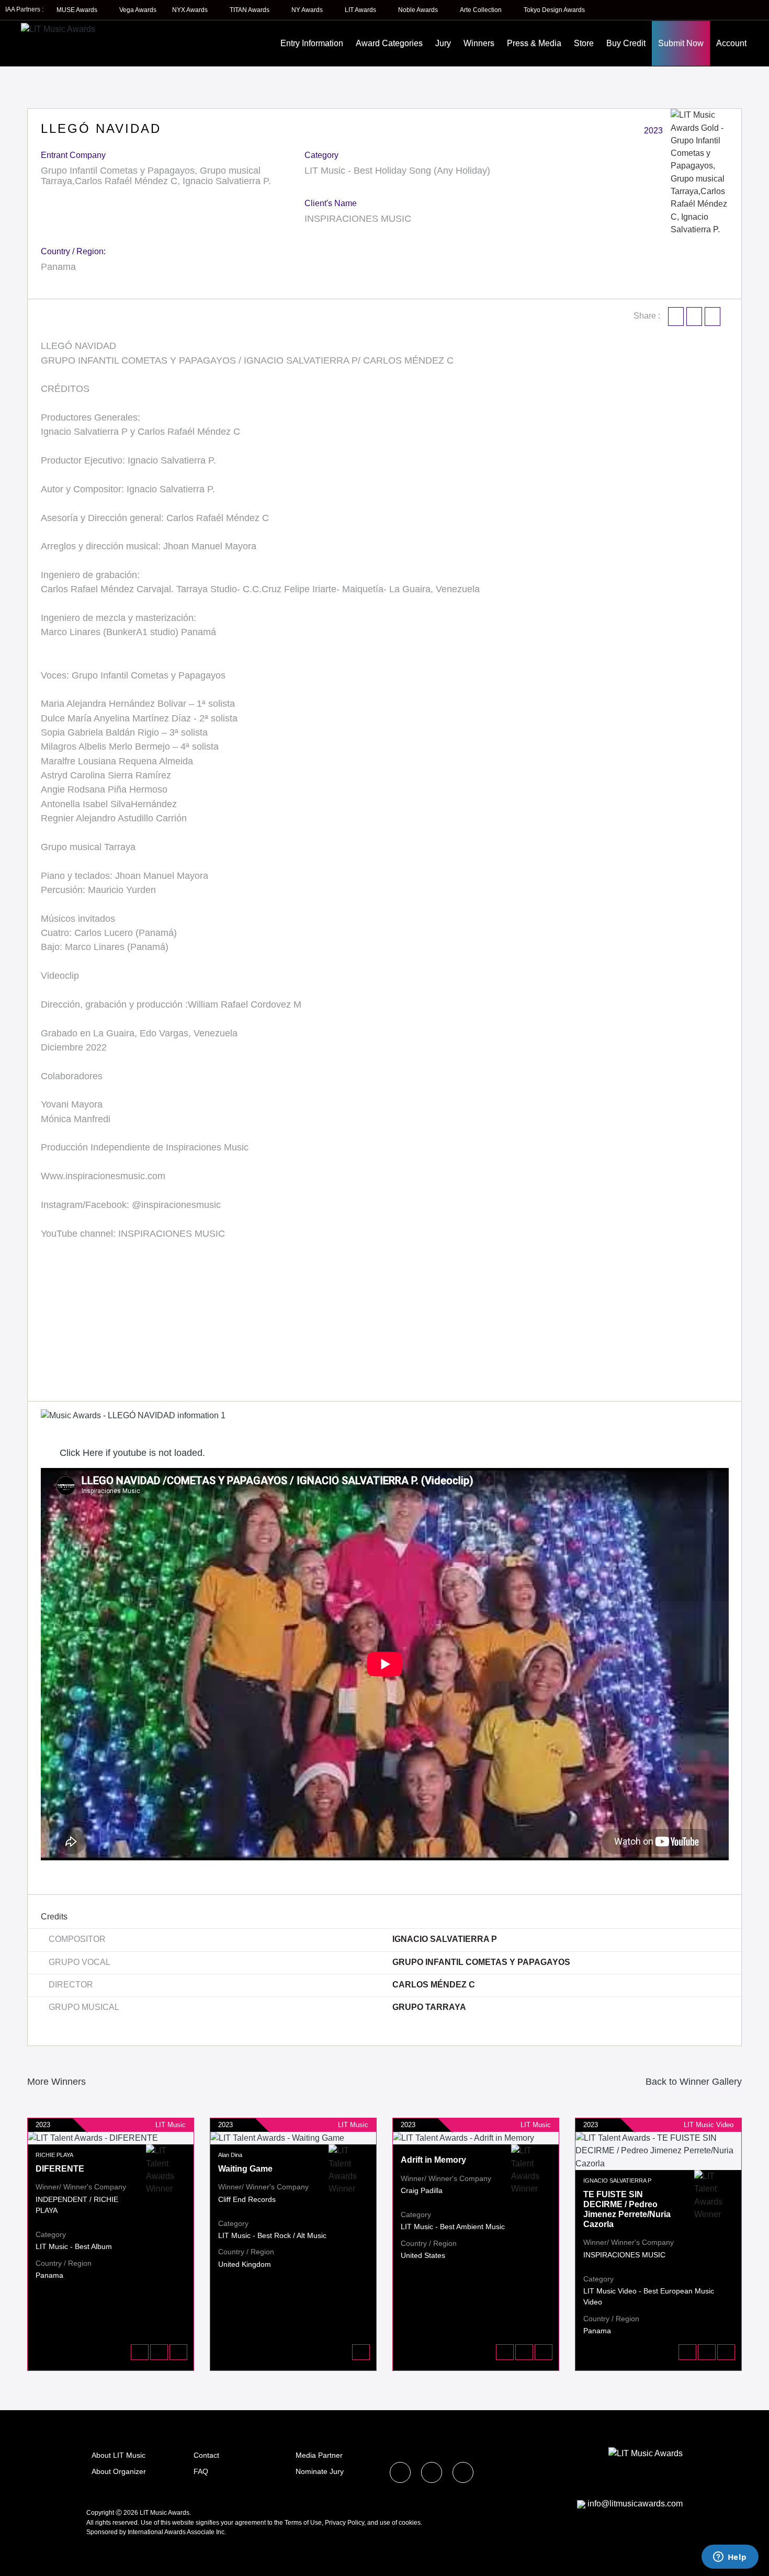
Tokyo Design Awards (554, 10)
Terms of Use (303, 2523)
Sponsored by (107, 2532)
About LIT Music (118, 2455)
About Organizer (119, 2471)
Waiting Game (245, 2169)
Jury (443, 43)
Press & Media (534, 43)
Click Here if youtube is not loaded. (131, 1453)
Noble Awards (419, 10)
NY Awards (308, 10)
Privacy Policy (344, 2523)
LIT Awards (361, 10)
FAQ (201, 2471)
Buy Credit (626, 43)
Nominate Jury (320, 2471)
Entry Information (312, 43)
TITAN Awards (250, 10)
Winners (479, 43)
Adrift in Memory (433, 2160)
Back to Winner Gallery (691, 2082)
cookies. (410, 2523)
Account (731, 43)
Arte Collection (482, 10)
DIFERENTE (60, 2169)
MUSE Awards (78, 10)
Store (584, 43)
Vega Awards (138, 10)
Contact (206, 2455)
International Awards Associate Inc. (177, 2532)
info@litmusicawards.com (635, 2504)
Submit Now (681, 43)
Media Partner (319, 2455)
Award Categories (389, 43)
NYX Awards (191, 10)
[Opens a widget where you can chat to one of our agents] (730, 2558)
